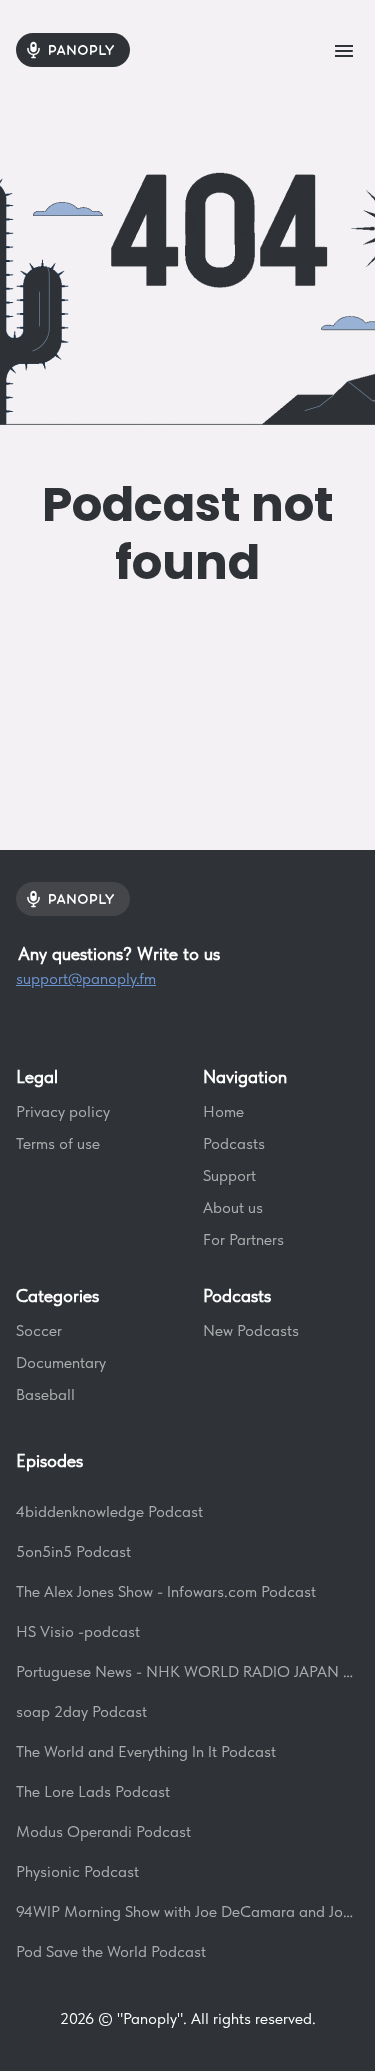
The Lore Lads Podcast (93, 1791)
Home (223, 1111)
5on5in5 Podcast (73, 1551)
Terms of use (58, 1143)
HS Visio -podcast (78, 1631)
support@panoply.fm (86, 978)
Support (229, 1175)
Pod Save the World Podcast (111, 1951)
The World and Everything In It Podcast (146, 1751)
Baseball (45, 1394)
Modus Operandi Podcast (103, 1831)
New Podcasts (251, 1330)
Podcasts (234, 1143)
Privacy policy (63, 1111)
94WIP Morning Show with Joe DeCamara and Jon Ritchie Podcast (187, 1911)
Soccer (39, 1330)
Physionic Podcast (77, 1871)
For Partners (243, 1239)
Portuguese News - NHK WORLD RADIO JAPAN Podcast (187, 1671)
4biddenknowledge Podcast (109, 1511)
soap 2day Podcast (81, 1711)
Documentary (61, 1362)
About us (233, 1207)
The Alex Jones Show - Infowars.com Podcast (166, 1591)
